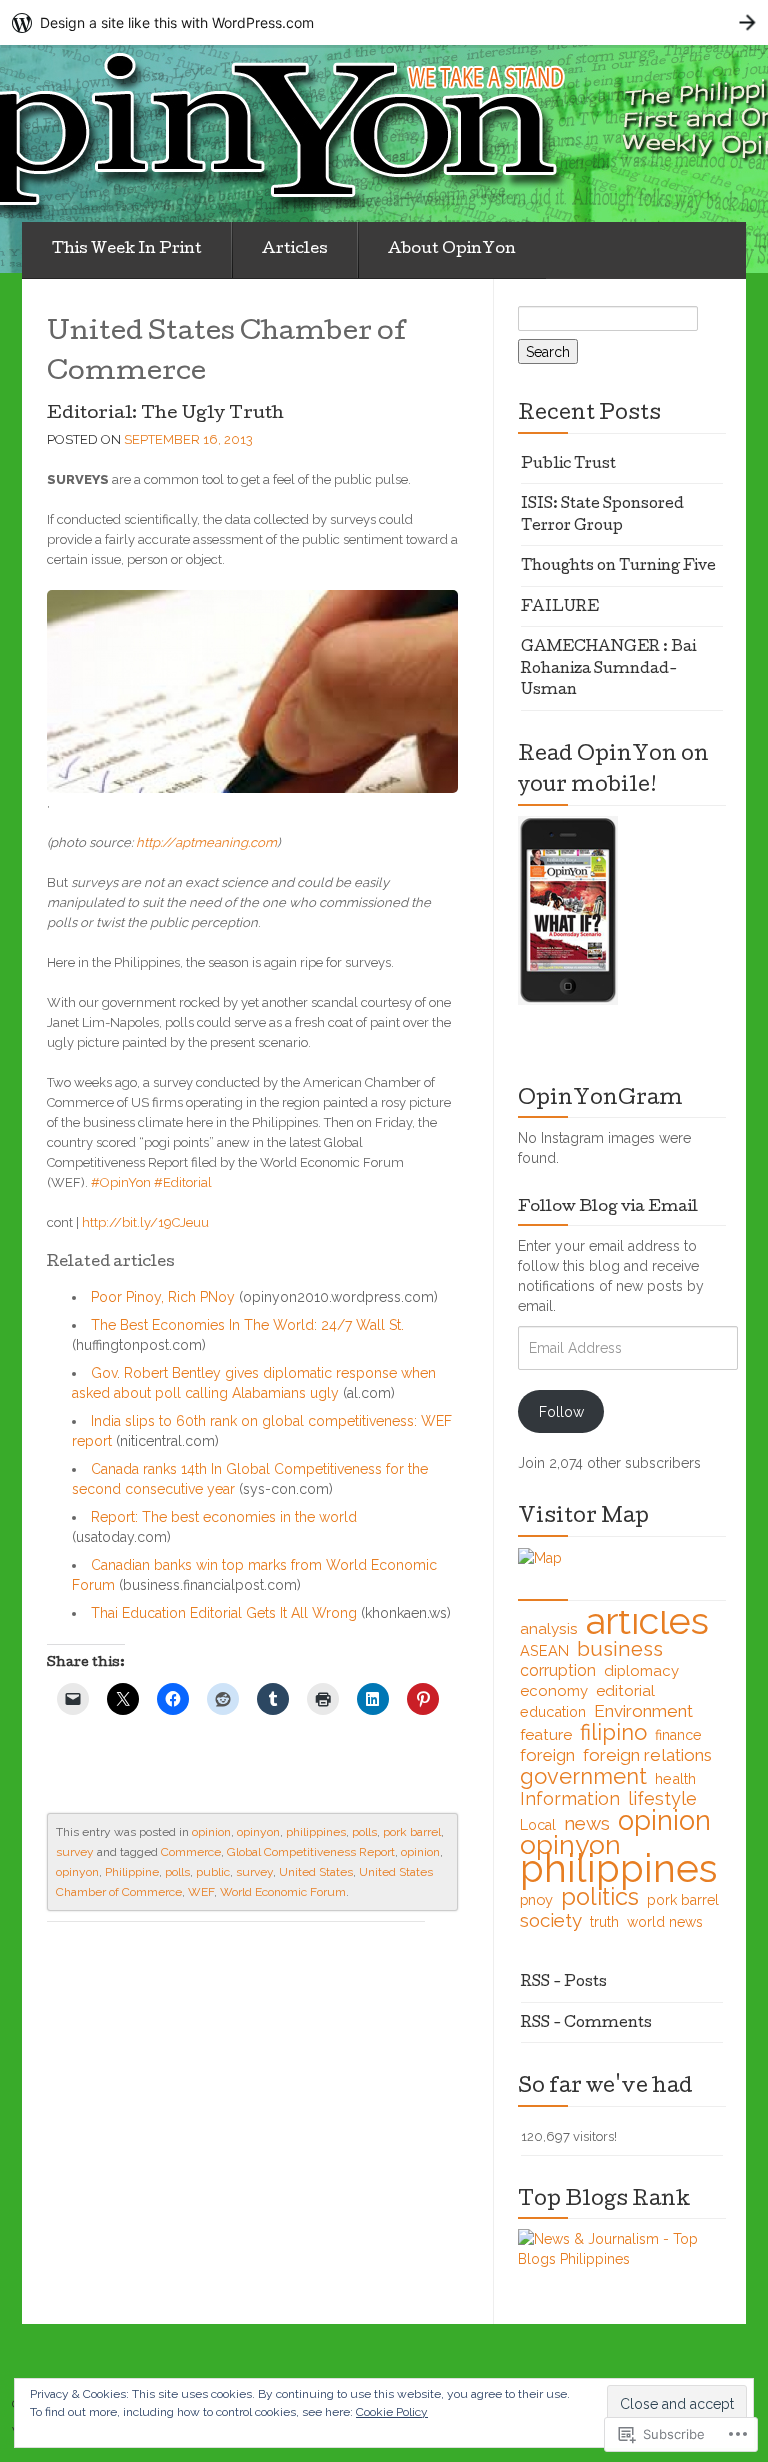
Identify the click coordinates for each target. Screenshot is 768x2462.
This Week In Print (127, 250)
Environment (643, 1711)
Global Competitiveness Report (311, 1852)
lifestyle (662, 1798)
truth (604, 1922)
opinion (211, 1832)
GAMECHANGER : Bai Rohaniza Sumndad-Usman (608, 669)
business (620, 1649)
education (553, 1711)
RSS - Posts (564, 1983)
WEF (201, 1892)
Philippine (132, 1872)
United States (316, 1872)
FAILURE (560, 608)
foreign (547, 1755)
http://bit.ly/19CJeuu (145, 1222)
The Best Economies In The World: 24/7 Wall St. (247, 1325)
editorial (625, 1690)
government (583, 1776)
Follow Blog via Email (608, 1208)
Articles (295, 250)
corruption (558, 1670)
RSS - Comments (586, 2024)
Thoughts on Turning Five (618, 567)
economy (554, 1691)
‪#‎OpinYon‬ (121, 1182)
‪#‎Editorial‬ (183, 1182)
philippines (316, 1832)
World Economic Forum (283, 1892)
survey (75, 1852)
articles (647, 1621)
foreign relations (647, 1755)
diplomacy (641, 1671)
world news (665, 1922)
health (675, 1778)
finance (678, 1735)
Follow (561, 1412)
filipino (613, 1732)
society (551, 1920)
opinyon (258, 1832)
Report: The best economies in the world (224, 1517)
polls (364, 1832)
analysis (549, 1629)
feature (546, 1734)
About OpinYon (452, 250)
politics (600, 1897)
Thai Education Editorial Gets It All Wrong (224, 1613)
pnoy (536, 1899)
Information (570, 1798)
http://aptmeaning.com (206, 842)
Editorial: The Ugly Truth (165, 414)
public (213, 1872)
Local (538, 1825)
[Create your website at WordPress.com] (384, 22)
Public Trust (568, 465)
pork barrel (412, 1832)
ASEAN (544, 1650)
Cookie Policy (392, 2412)
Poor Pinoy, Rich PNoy (163, 1297)
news (587, 1823)
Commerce (191, 1852)
